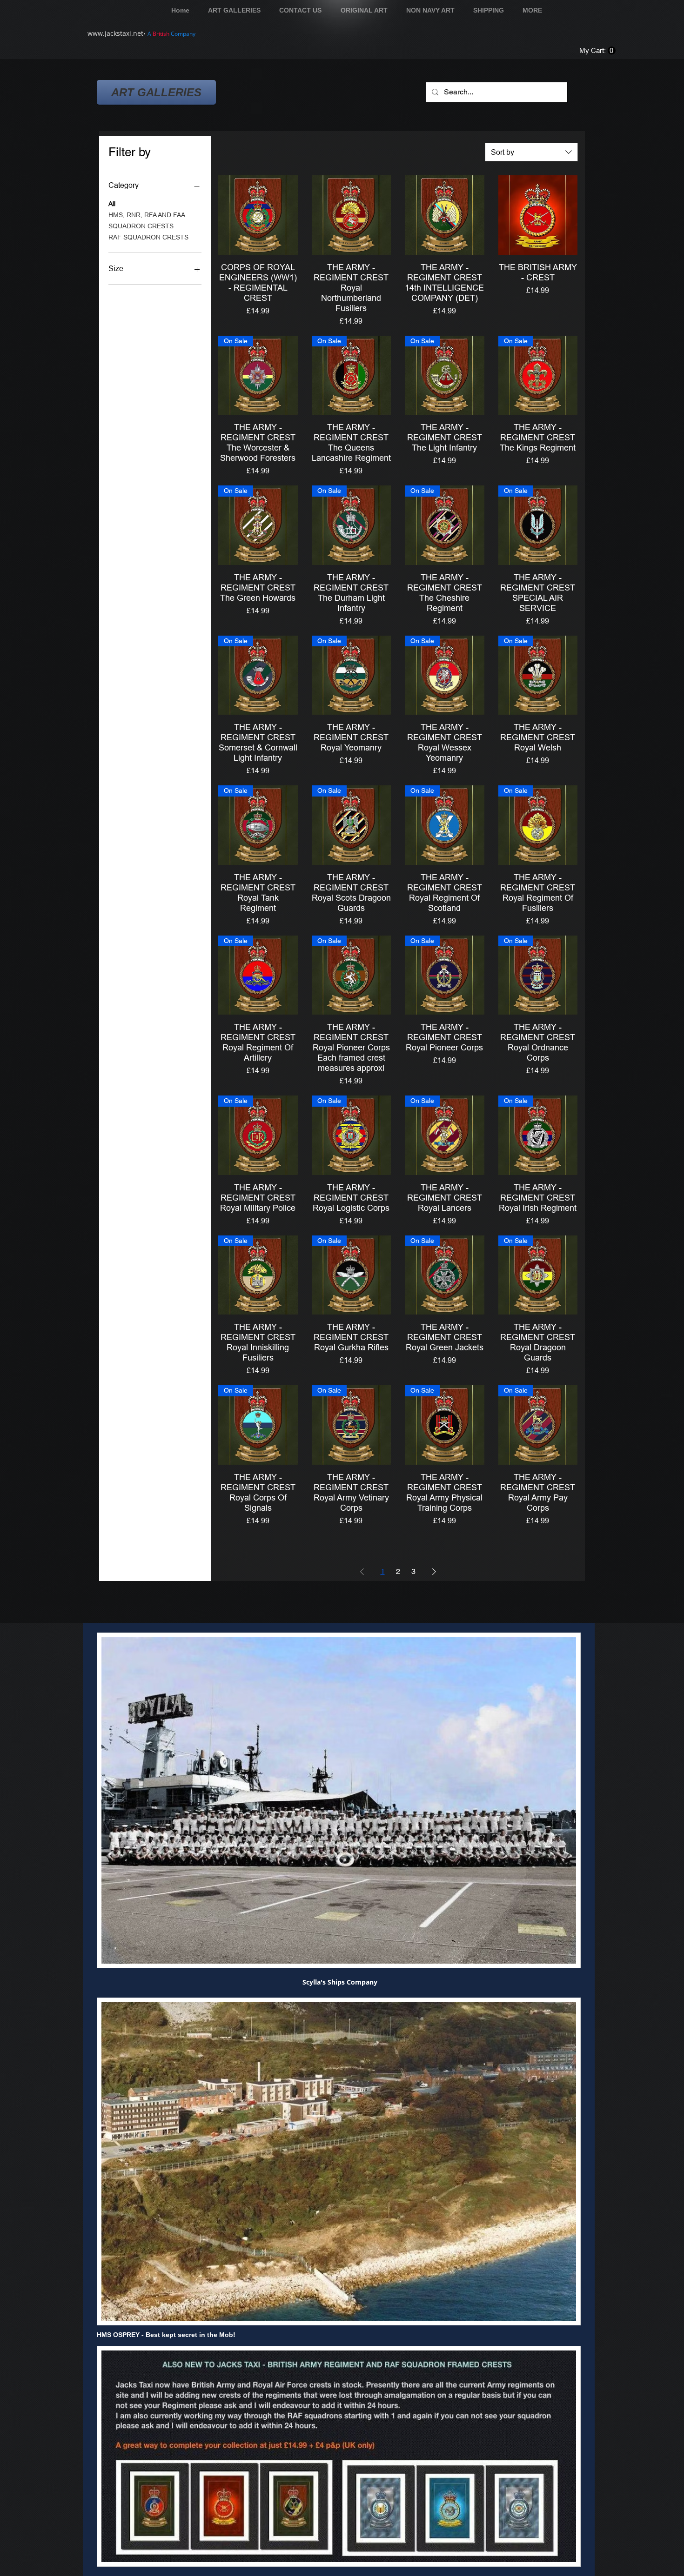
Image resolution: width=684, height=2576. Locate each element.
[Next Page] (434, 1572)
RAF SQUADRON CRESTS (148, 237)
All (112, 204)
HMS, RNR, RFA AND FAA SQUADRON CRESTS (147, 220)
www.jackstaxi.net (115, 33)
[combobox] (531, 152)
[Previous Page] (362, 1572)
